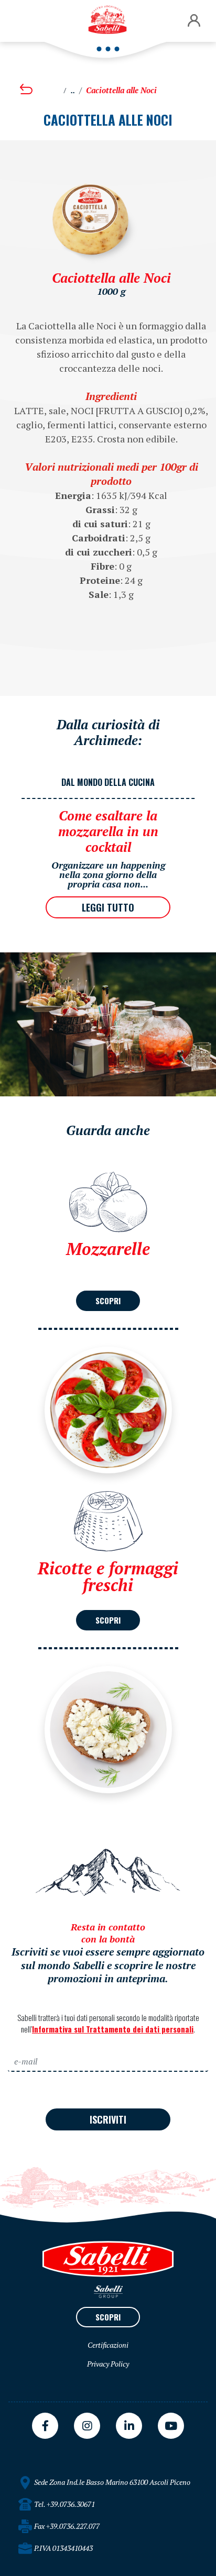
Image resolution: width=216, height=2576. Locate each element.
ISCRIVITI (108, 2119)
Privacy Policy (108, 2364)
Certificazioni (108, 2345)
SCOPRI (108, 1301)
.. (73, 90)
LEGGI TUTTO (108, 907)
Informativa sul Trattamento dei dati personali (113, 2029)
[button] (194, 21)
